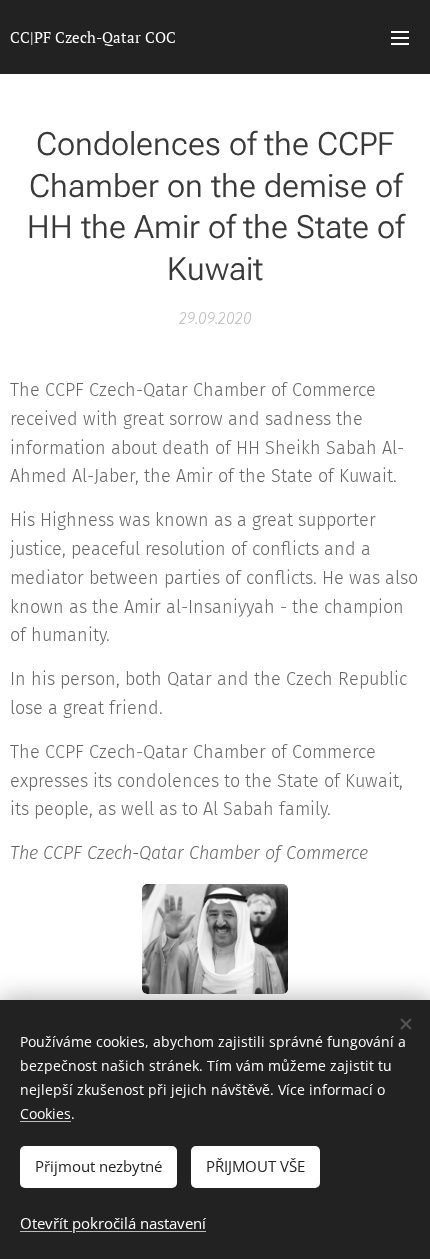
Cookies (45, 1113)
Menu (400, 37)
